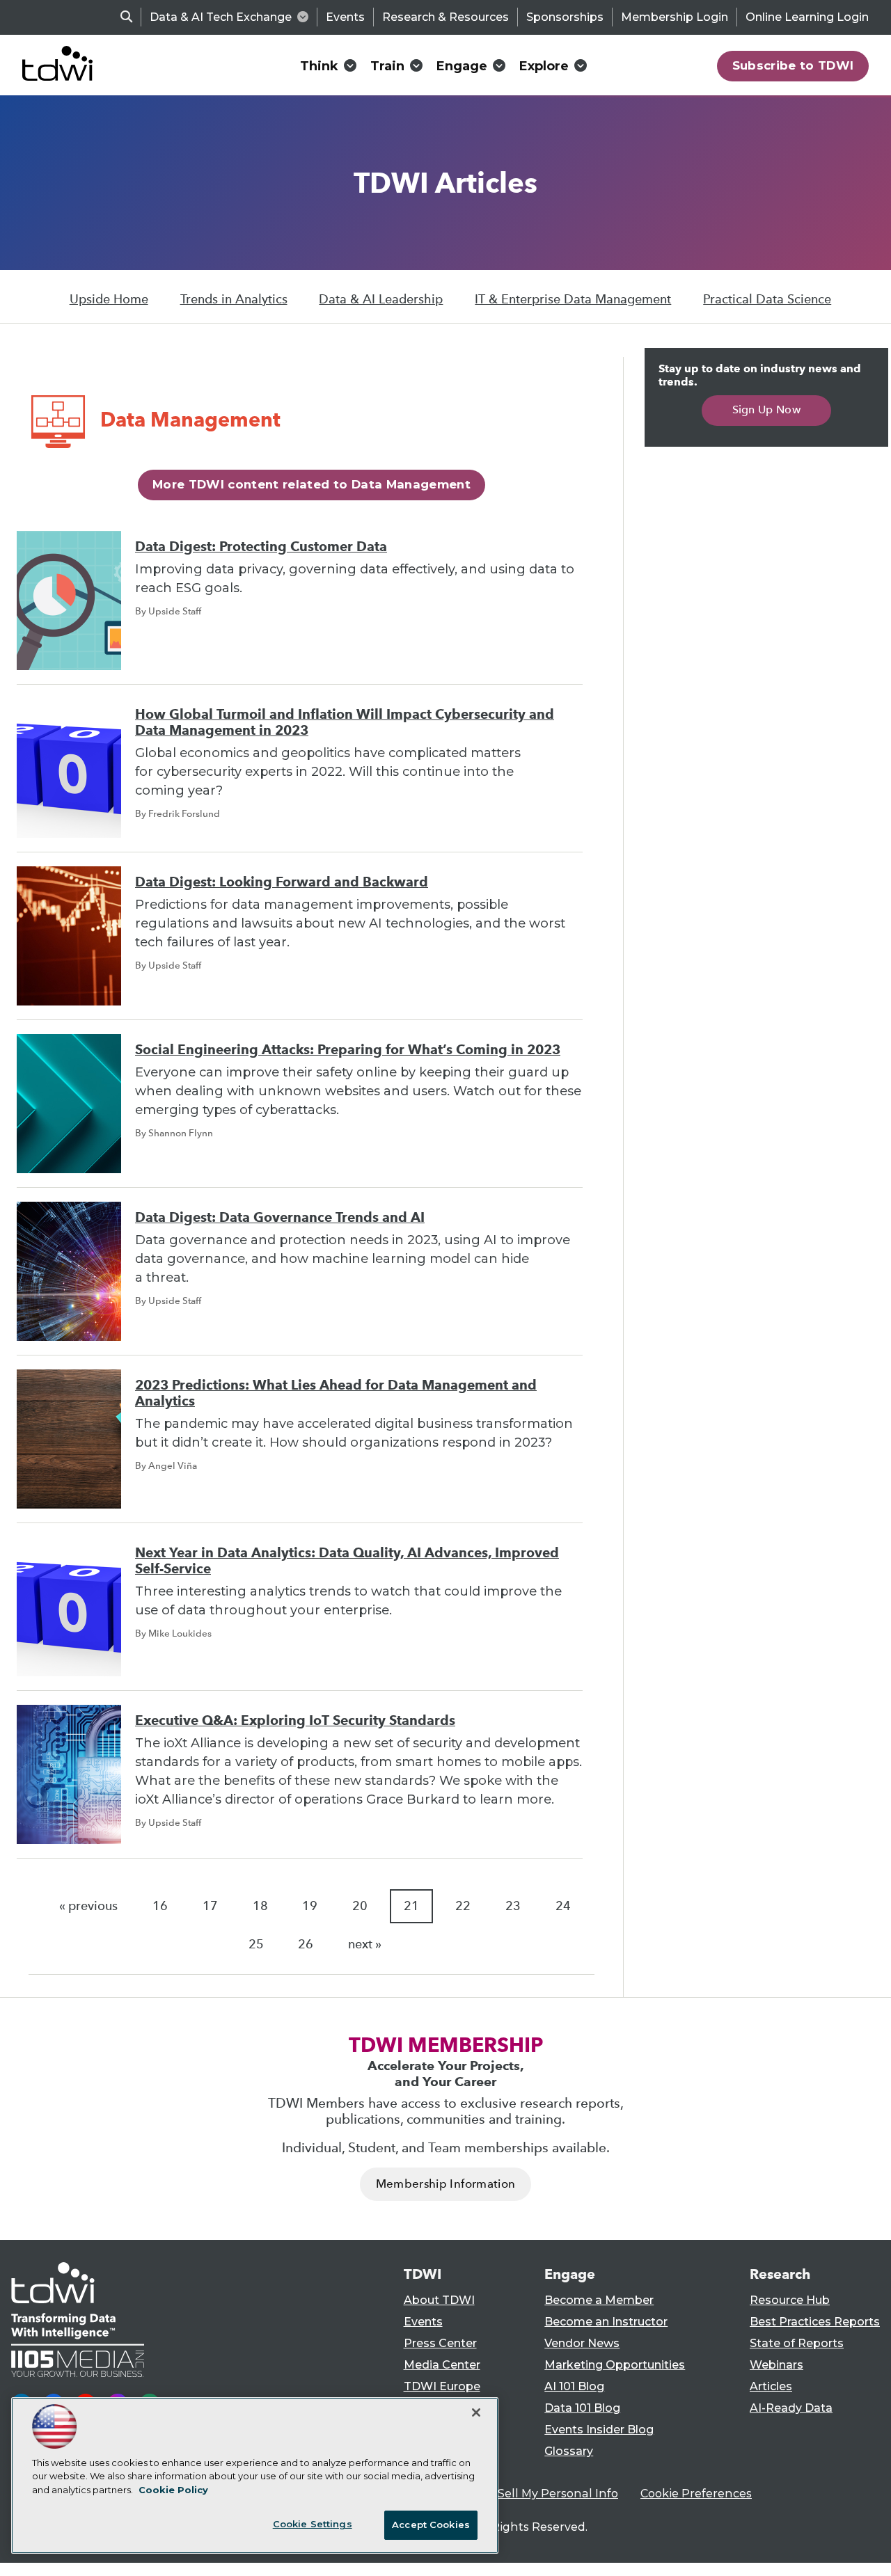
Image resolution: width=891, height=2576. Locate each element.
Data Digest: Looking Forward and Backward (282, 882)
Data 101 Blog (582, 2408)
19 (310, 1906)
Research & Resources (445, 17)
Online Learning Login (807, 17)
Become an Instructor (606, 2322)
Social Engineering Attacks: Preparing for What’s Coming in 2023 (348, 1050)
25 (256, 1944)
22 (463, 1906)
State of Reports (797, 2343)
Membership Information (445, 2184)
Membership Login (675, 17)
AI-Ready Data (791, 2408)
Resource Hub (790, 2300)
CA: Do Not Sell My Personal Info (526, 2494)
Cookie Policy (173, 2490)
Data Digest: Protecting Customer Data (261, 547)
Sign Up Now (767, 410)
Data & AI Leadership (381, 299)
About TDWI (439, 2300)
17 (210, 1906)
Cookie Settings (313, 2524)
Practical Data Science (767, 299)
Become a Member (599, 2300)
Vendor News (582, 2343)
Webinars (776, 2365)
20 (360, 1906)
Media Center (442, 2365)
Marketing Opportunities (615, 2365)
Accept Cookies (431, 2525)
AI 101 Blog (574, 2386)
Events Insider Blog (599, 2430)
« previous (88, 1906)
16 (160, 1906)
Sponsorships (565, 17)
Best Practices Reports (815, 2322)
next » (365, 1944)
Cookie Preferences (696, 2494)
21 (411, 1906)
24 (563, 1906)
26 (306, 1944)
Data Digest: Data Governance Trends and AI (280, 1217)
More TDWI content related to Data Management (312, 484)
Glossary (569, 2451)
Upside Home (109, 299)
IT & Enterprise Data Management (573, 299)
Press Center (440, 2343)
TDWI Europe (442, 2386)
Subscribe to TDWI (793, 65)
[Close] (476, 2412)
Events (345, 17)
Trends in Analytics (234, 299)
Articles (771, 2386)
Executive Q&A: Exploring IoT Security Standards (295, 1720)
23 (513, 1906)
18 (260, 1906)
